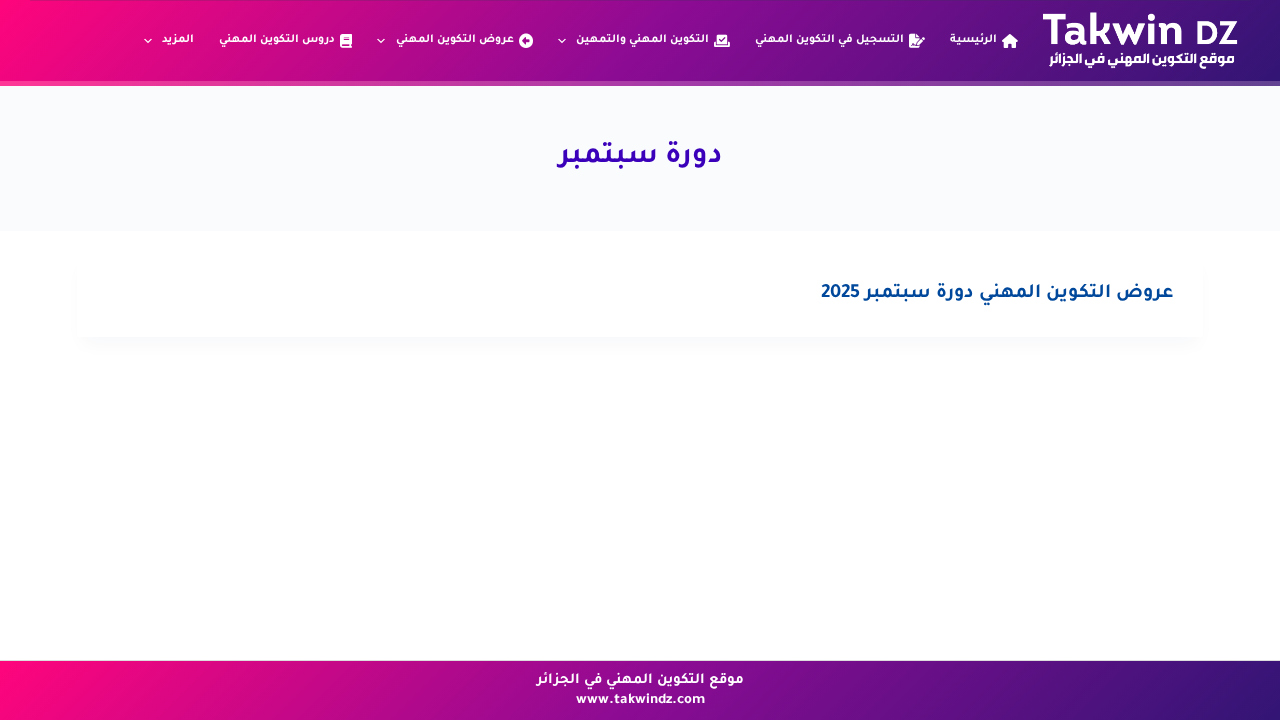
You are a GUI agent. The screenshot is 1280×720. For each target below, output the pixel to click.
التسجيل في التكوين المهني (829, 40)
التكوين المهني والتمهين (642, 40)
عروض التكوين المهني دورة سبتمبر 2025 (997, 294)
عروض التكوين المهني (455, 40)
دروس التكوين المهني (277, 40)
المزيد (178, 40)
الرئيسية (973, 40)
